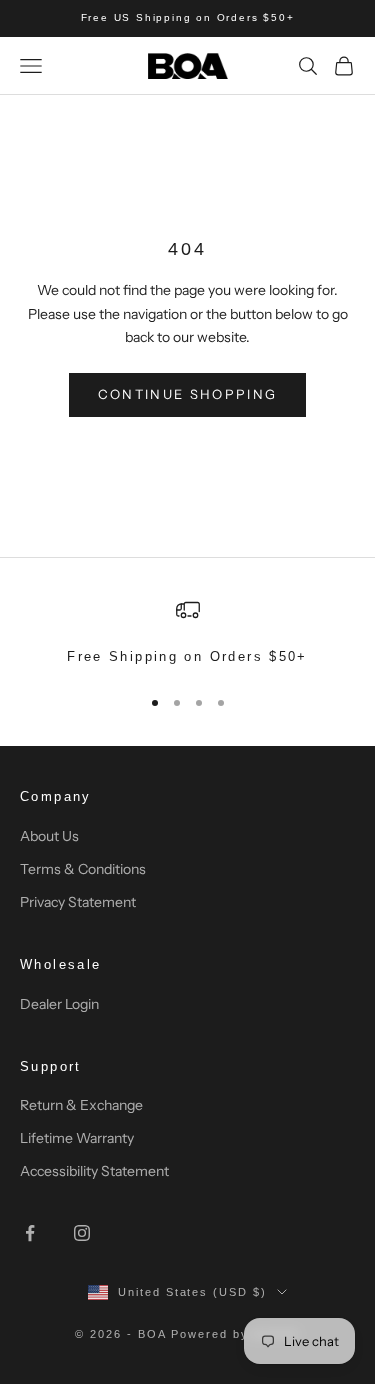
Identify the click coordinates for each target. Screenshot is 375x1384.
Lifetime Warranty (77, 1138)
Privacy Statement (78, 902)
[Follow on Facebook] (30, 1233)
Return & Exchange (81, 1105)
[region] (187, 633)
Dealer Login (59, 1004)
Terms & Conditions (83, 869)
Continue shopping (188, 394)
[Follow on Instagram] (82, 1233)
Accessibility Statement (94, 1171)
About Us (49, 836)
